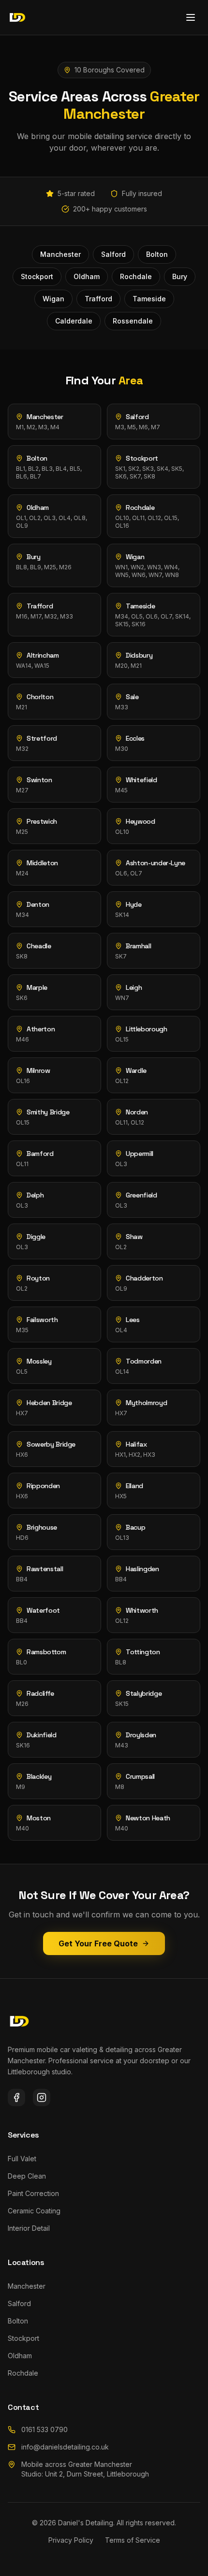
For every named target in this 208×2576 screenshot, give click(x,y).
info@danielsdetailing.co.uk (65, 2447)
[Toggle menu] (191, 17)
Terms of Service (133, 2540)
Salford (19, 2303)
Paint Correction (33, 2193)
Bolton (18, 2321)
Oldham (20, 2356)
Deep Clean (27, 2176)
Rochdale (23, 2373)
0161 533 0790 (45, 2429)
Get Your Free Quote (98, 1943)
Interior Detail (29, 2228)
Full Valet (22, 2159)
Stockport (23, 2338)
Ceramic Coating (34, 2211)
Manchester (27, 2286)
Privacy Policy (71, 2540)
